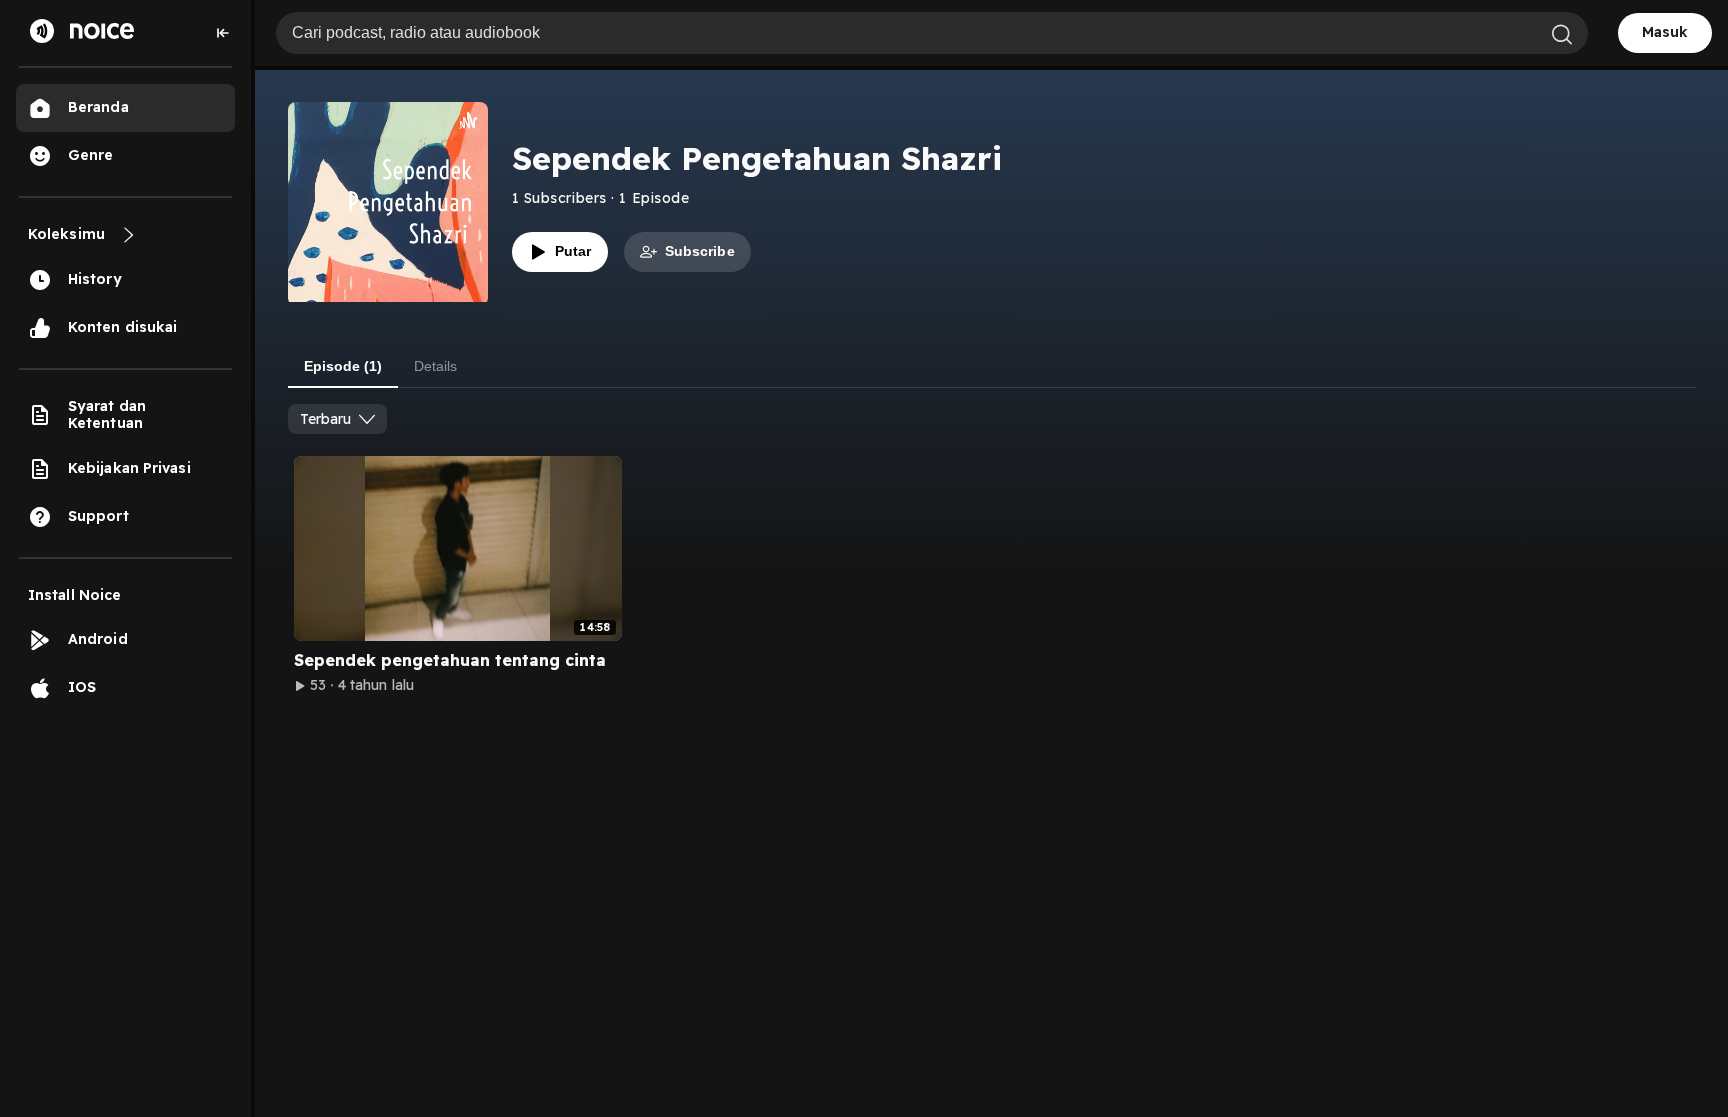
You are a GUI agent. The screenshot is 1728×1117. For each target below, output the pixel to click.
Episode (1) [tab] (343, 366)
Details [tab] (435, 366)
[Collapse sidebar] (223, 33)
